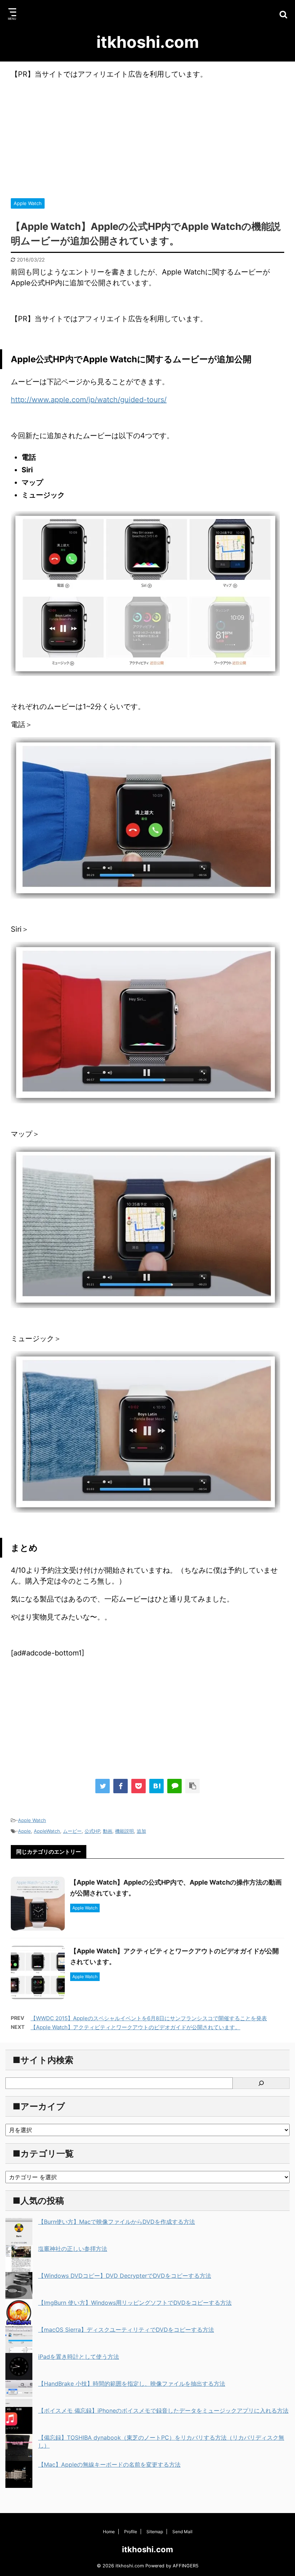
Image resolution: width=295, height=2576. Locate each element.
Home (109, 2532)
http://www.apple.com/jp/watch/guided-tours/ (89, 400)
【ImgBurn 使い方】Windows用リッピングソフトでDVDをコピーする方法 (135, 2303)
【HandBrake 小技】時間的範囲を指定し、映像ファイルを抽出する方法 (132, 2384)
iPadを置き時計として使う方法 (79, 2357)
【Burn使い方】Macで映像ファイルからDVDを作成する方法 (117, 2222)
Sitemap (155, 2532)
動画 (108, 1831)
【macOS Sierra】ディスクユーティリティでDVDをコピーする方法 (126, 2330)
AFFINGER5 (186, 2566)
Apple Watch (32, 1820)
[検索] (261, 2083)
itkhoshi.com (148, 42)
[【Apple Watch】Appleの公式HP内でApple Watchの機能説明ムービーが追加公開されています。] (156, 1786)
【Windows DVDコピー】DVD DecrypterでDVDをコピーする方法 (125, 2276)
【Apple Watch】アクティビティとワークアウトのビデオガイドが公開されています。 (135, 2027)
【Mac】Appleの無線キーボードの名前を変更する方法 (109, 2464)
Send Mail (182, 2532)
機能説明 (124, 1831)
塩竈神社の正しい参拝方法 (73, 2249)
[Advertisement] (147, 137)
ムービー (72, 1831)
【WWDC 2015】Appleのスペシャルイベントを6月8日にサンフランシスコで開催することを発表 (149, 2018)
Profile (131, 2532)
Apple (24, 1831)
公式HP (92, 1831)
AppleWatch (47, 1831)
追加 (141, 1831)
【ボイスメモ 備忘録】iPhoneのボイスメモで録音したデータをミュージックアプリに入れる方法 (163, 2411)
